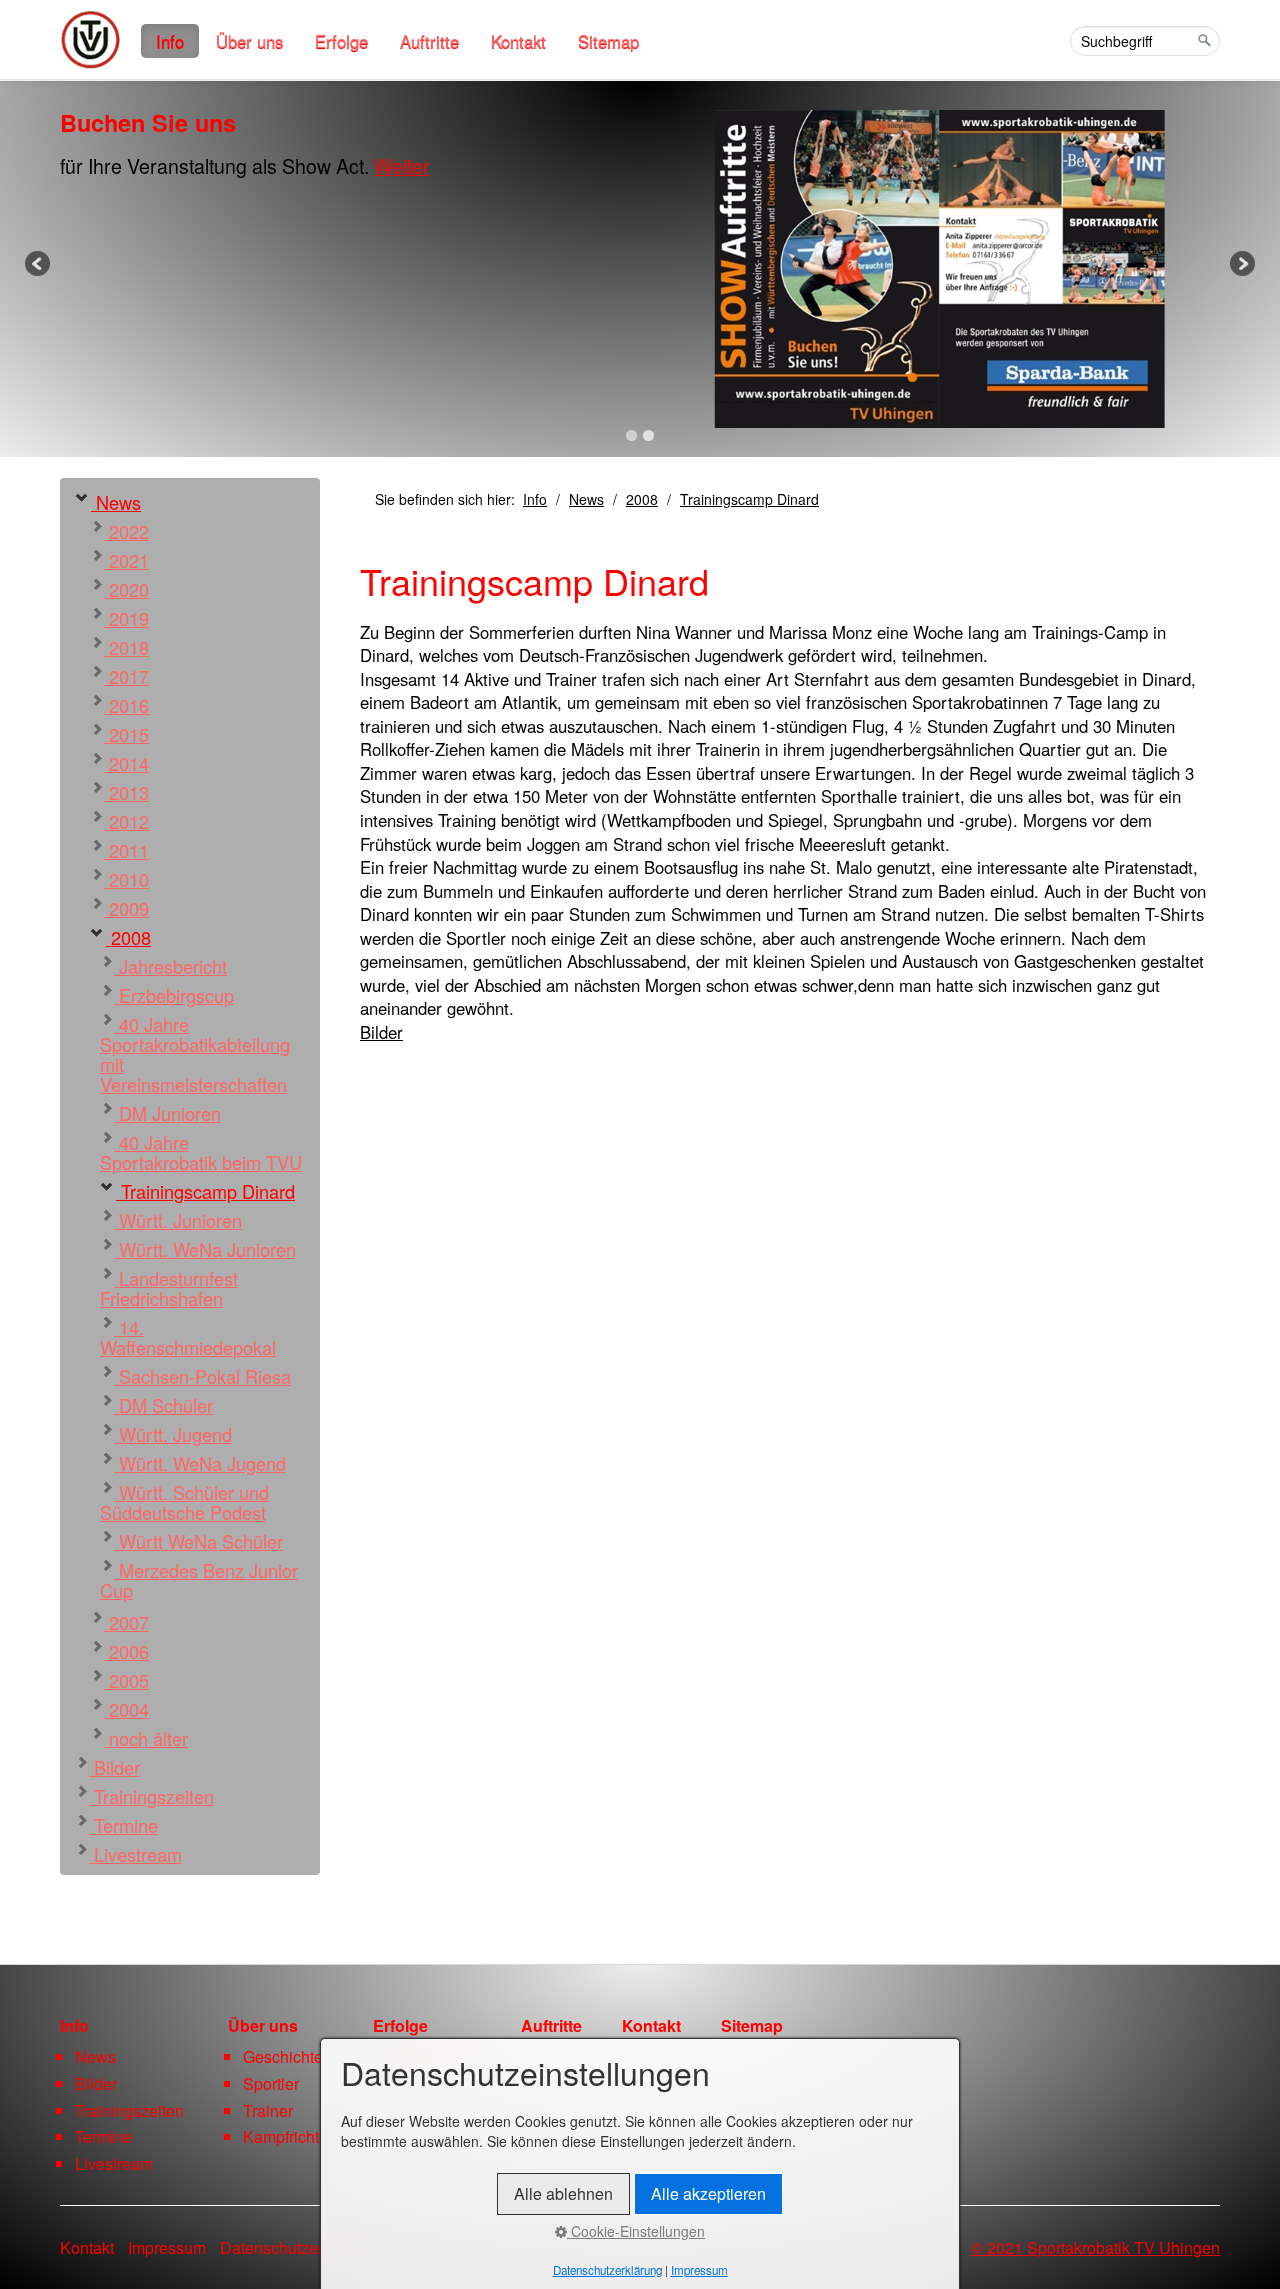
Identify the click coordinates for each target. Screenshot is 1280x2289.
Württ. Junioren (178, 1220)
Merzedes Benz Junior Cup (199, 1580)
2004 (126, 1709)
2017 (126, 676)
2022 (126, 531)
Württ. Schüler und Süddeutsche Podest (184, 1502)
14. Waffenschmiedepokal (188, 1337)
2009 (126, 908)
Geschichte (283, 2056)
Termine (123, 1825)
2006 (126, 1651)
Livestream (135, 1854)
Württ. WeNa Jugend (200, 1463)
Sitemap (608, 41)
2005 (126, 1680)
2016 (126, 705)
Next (1241, 265)
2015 (126, 734)
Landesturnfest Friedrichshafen (169, 1288)
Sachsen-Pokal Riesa (202, 1376)
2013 (126, 792)
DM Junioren (167, 1113)
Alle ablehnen (563, 2193)
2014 (126, 763)
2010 (126, 879)
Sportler (271, 2083)
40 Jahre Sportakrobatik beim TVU (201, 1152)
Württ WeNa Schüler (198, 1541)
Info (170, 41)
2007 (126, 1622)
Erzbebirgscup (174, 995)
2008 (128, 937)
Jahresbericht (170, 966)
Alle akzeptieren (708, 2193)
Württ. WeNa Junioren (205, 1249)
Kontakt (518, 41)
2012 (126, 821)
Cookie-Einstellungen (636, 2231)
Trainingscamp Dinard (205, 1191)
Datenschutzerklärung (298, 2247)
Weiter (402, 165)
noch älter (146, 1738)
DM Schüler (163, 1405)
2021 (126, 560)
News (116, 502)
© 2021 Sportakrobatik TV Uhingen (1095, 2247)
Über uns (249, 41)
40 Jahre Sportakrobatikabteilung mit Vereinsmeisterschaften (195, 1054)
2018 (126, 647)
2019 (126, 618)
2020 (126, 589)
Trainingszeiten (151, 1796)
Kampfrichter (288, 2136)
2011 (126, 850)
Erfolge (341, 41)
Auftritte (429, 41)
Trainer (268, 2110)
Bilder (114, 1767)
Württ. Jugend (173, 1434)
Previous (39, 265)
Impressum (167, 2247)
